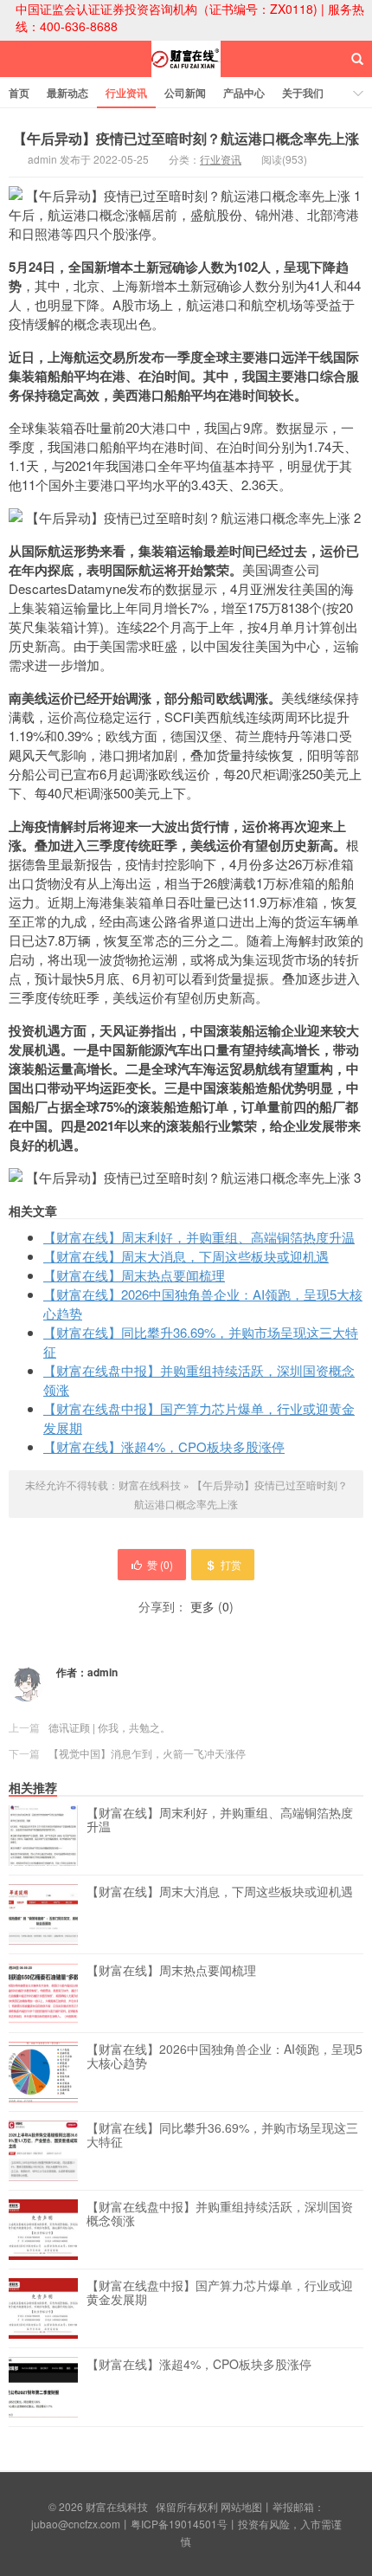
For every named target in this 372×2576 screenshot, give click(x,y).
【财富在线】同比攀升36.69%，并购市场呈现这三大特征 (222, 2135)
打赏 (231, 1564)
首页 (19, 93)
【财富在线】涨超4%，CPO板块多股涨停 (164, 1446)
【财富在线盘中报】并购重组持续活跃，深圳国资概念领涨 (220, 2214)
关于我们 (303, 93)
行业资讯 (126, 93)
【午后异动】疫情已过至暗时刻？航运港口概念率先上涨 (186, 138)
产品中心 (244, 93)
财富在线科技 (186, 74)
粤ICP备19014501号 (179, 2524)
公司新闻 (185, 93)
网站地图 (241, 2506)
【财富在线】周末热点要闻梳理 (134, 1275)
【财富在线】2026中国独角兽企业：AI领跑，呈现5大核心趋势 (224, 2056)
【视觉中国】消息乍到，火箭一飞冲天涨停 (147, 1753)
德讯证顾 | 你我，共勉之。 (109, 1727)
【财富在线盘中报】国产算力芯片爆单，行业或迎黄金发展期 (220, 2293)
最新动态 (67, 93)
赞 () (160, 1564)
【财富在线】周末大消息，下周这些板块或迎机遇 (186, 1256)
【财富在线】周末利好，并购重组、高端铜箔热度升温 (199, 1237)
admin (103, 1672)
